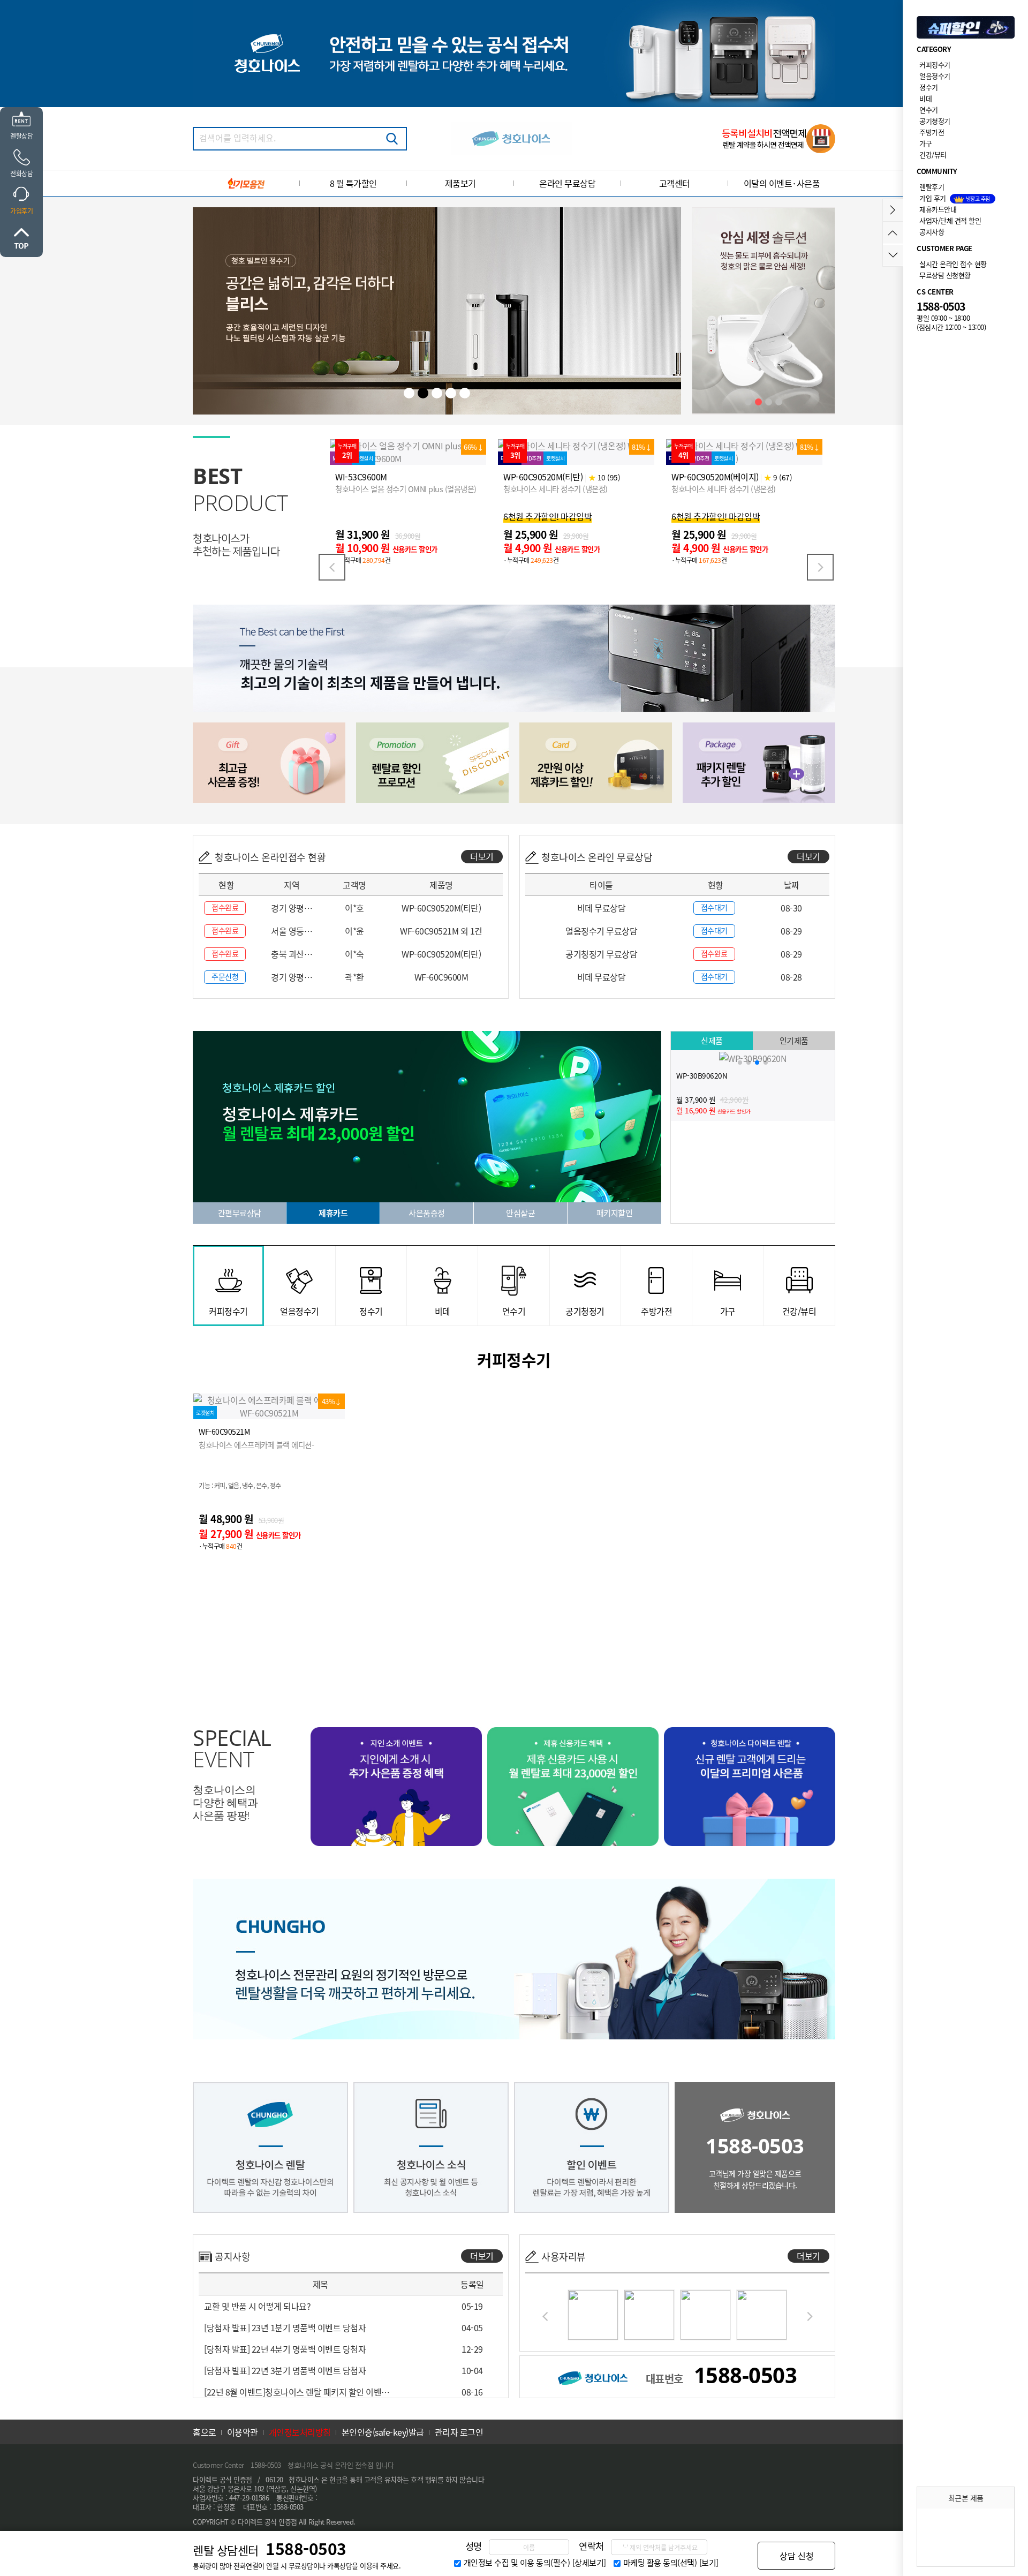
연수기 (929, 110)
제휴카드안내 (938, 209)
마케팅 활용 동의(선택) (660, 2563)
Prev (332, 567)
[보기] (709, 2563)
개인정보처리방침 (300, 2432)
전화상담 (21, 174)
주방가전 (932, 132)
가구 (925, 143)
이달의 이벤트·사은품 (782, 183)
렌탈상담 (21, 136)
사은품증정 (427, 1213)
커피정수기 (935, 65)
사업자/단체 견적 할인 (950, 220)
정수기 (929, 87)
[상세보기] (589, 2563)
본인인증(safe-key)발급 (383, 2432)
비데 (925, 98)
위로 (21, 238)
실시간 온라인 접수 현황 (953, 264)
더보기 (482, 856)
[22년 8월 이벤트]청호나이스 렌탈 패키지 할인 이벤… (297, 2392)
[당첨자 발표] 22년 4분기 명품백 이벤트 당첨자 (285, 2349)
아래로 (893, 255)
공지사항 (932, 232)
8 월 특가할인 (353, 183)
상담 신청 (797, 2556)
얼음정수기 (935, 76)
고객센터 (675, 183)
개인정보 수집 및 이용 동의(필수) (517, 2563)
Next (820, 567)
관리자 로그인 (459, 2432)
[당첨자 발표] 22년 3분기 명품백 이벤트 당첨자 (285, 2370)
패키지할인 (615, 1213)
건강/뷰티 (933, 155)
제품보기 (460, 183)
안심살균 (520, 1213)
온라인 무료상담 (567, 183)
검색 (392, 139)
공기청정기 (935, 121)
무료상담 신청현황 (945, 275)
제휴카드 (333, 1213)
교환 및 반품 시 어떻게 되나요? (257, 2306)
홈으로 (205, 2432)
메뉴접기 (893, 210)
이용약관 (243, 2432)
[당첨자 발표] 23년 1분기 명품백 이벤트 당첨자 (285, 2328)
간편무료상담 (240, 1213)
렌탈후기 (932, 187)
